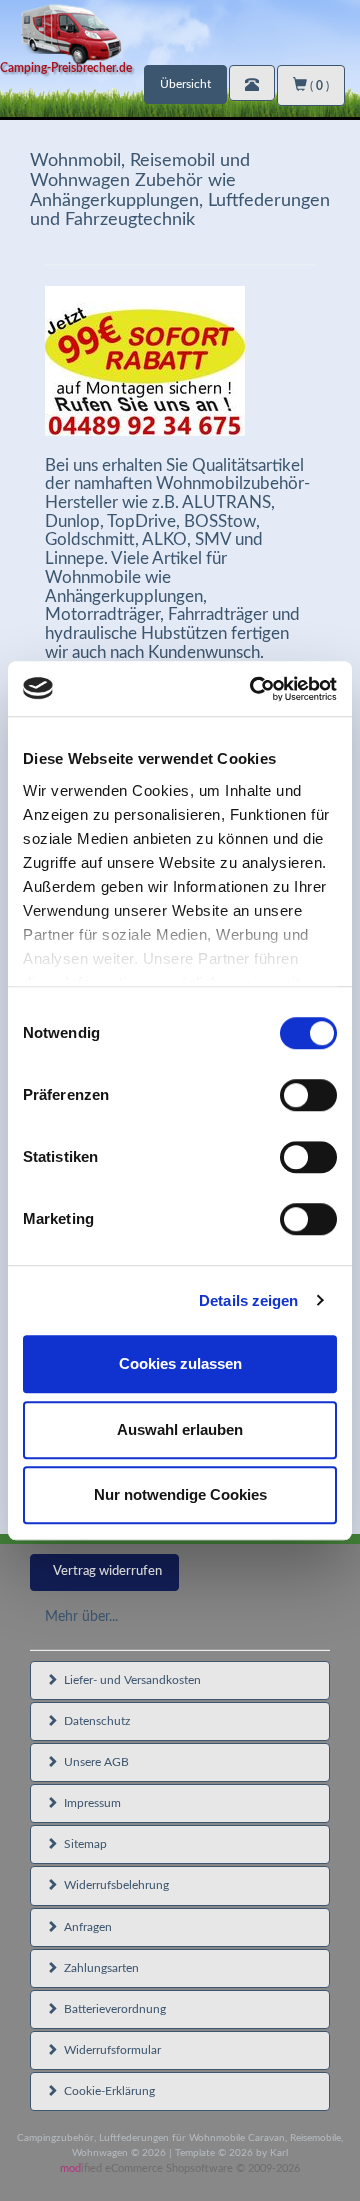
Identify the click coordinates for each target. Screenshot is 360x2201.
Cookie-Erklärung (106, 2091)
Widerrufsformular (109, 2050)
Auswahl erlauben (180, 1429)
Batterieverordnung (112, 2009)
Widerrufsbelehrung (113, 1885)
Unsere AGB (93, 1762)
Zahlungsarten (98, 1968)
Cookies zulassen (180, 1363)
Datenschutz (94, 1721)
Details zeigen (248, 1300)
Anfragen (85, 1927)
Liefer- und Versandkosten (129, 1680)
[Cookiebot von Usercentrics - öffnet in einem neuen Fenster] (254, 689)
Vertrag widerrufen (107, 1571)
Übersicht (185, 84)
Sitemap (82, 1844)
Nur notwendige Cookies (180, 1494)
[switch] (308, 1095)
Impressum (89, 1803)
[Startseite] (180, 32)
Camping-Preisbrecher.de (66, 68)
